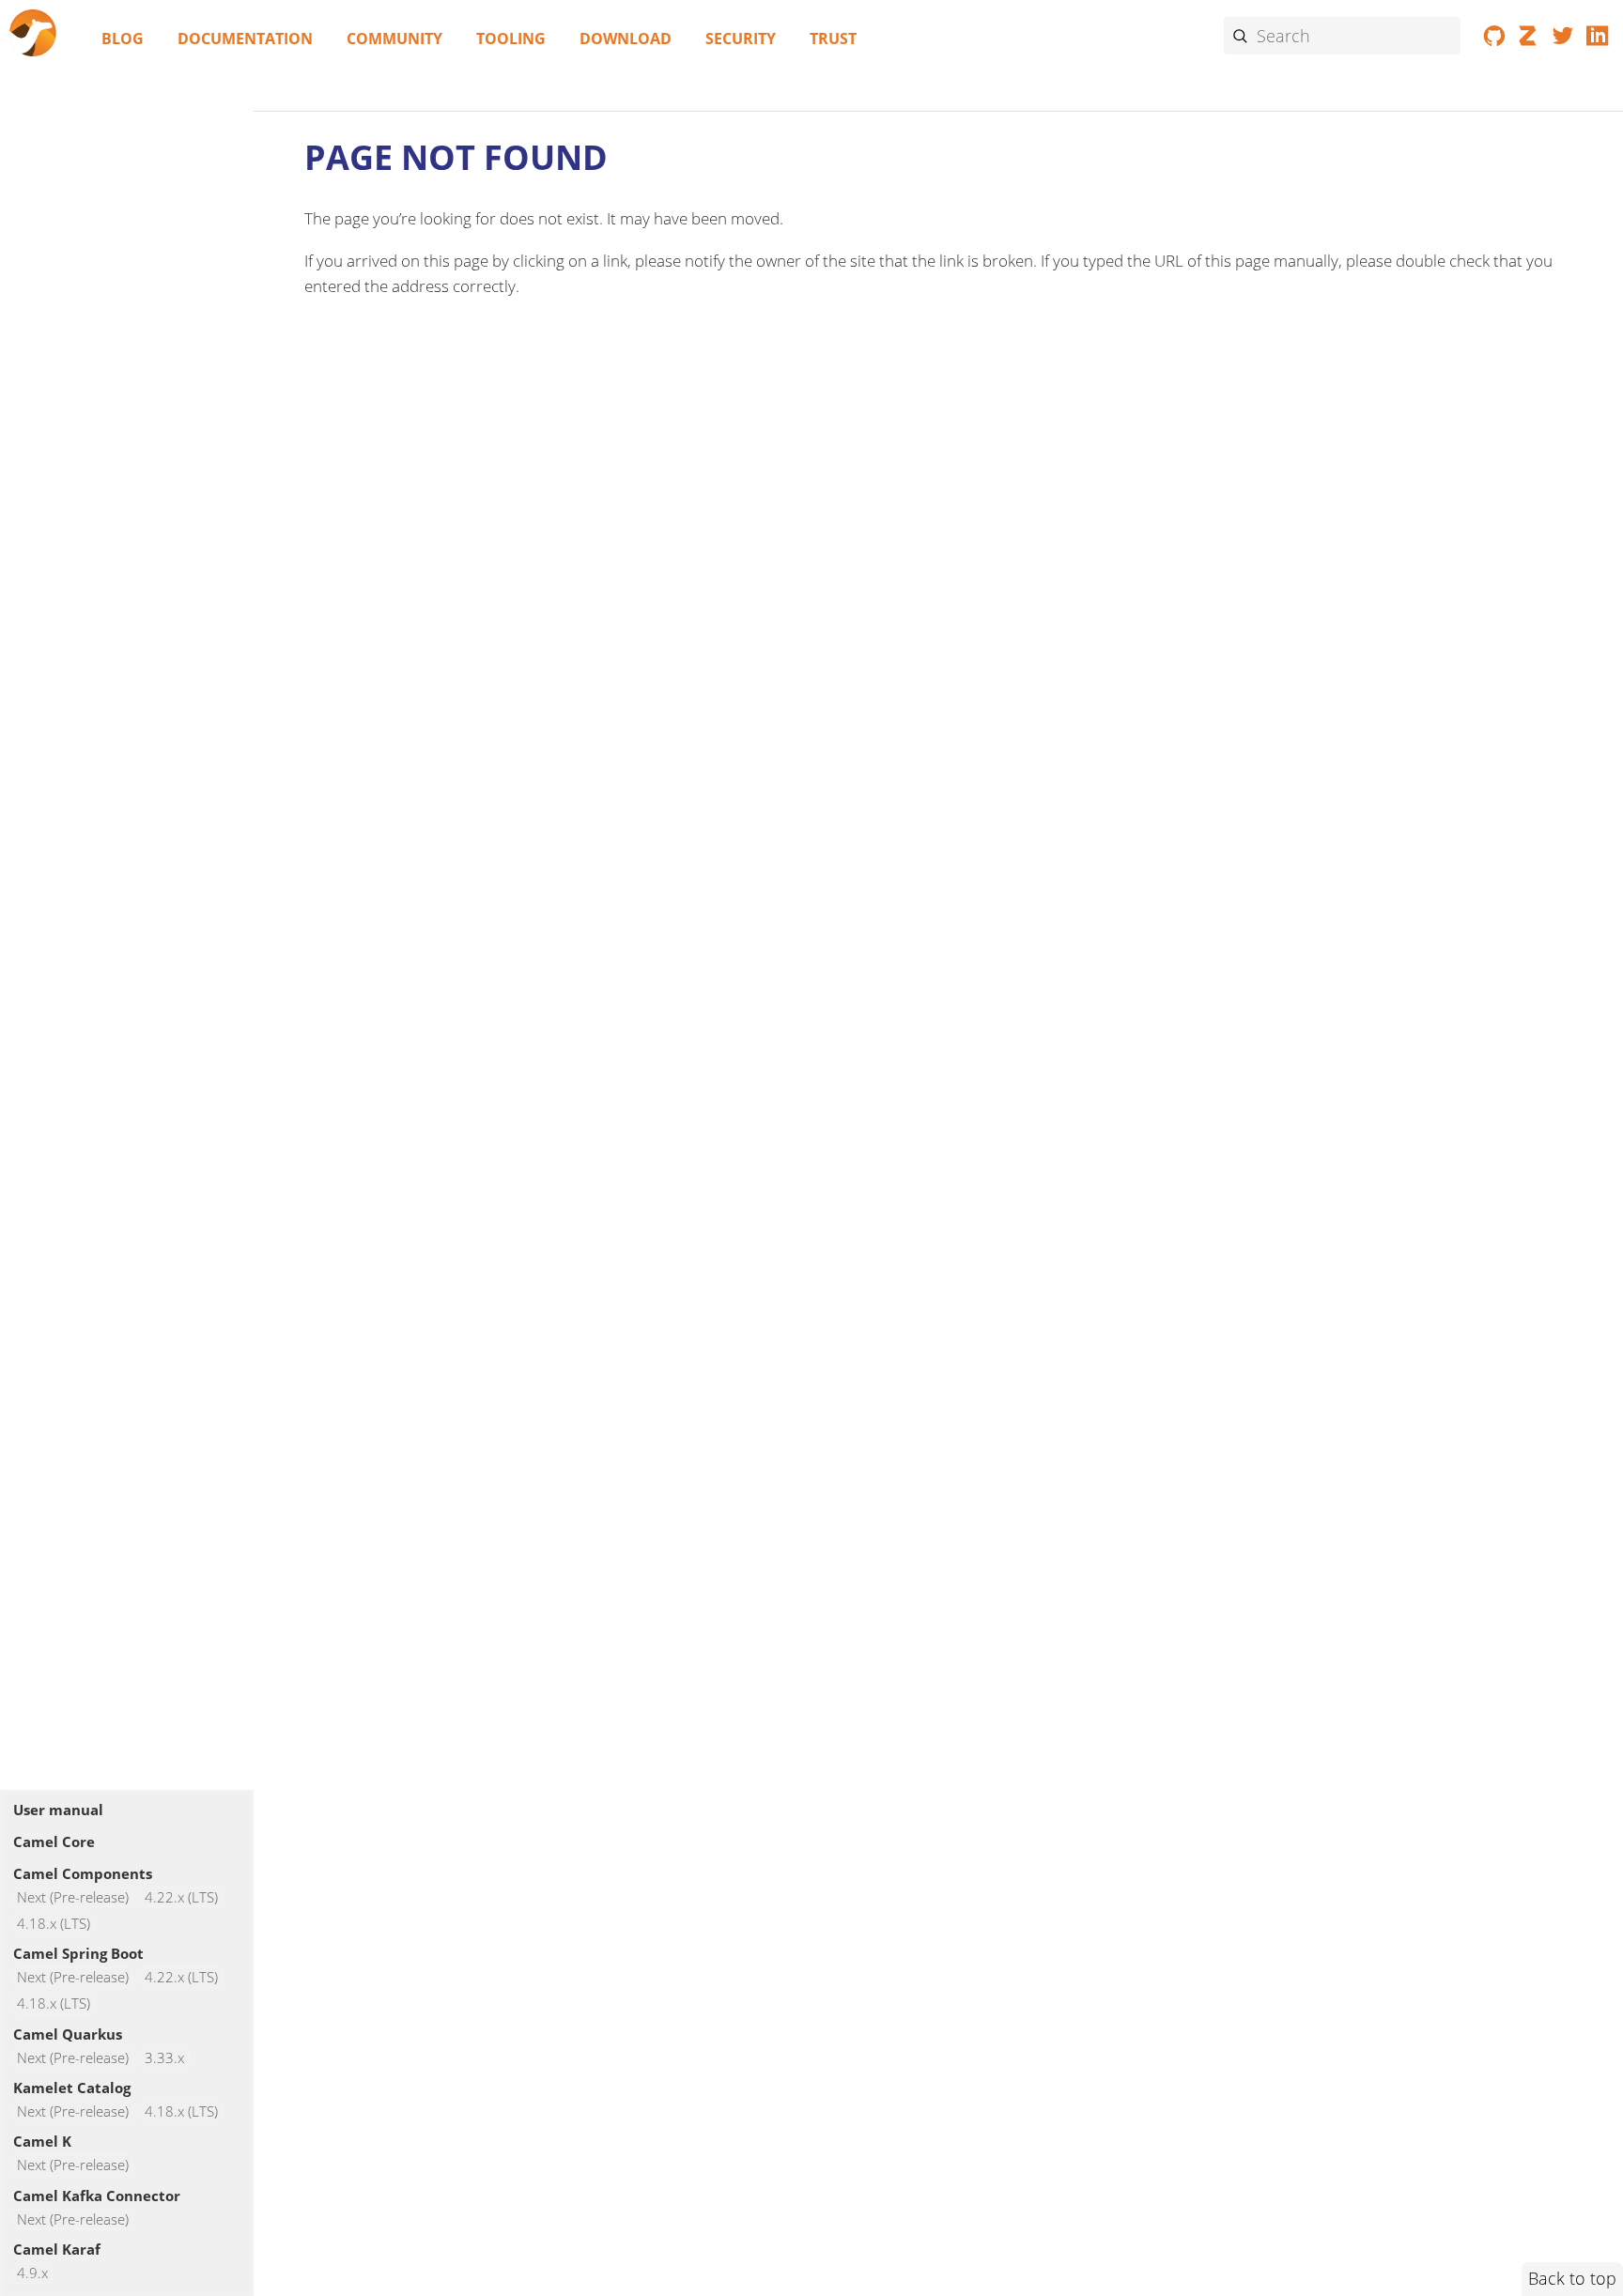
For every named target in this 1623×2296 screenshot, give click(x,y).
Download (626, 39)
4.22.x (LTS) (181, 1897)
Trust (833, 39)
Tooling (511, 39)
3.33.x (164, 2058)
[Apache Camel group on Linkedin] (1597, 39)
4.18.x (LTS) (54, 1924)
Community (394, 39)
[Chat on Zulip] (1529, 39)
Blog (123, 39)
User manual (58, 1810)
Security (741, 39)
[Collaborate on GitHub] (1495, 39)
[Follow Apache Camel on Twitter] (1563, 39)
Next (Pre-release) (73, 1897)
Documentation (245, 39)
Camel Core (54, 1841)
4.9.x (32, 2273)
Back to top (1572, 2278)
